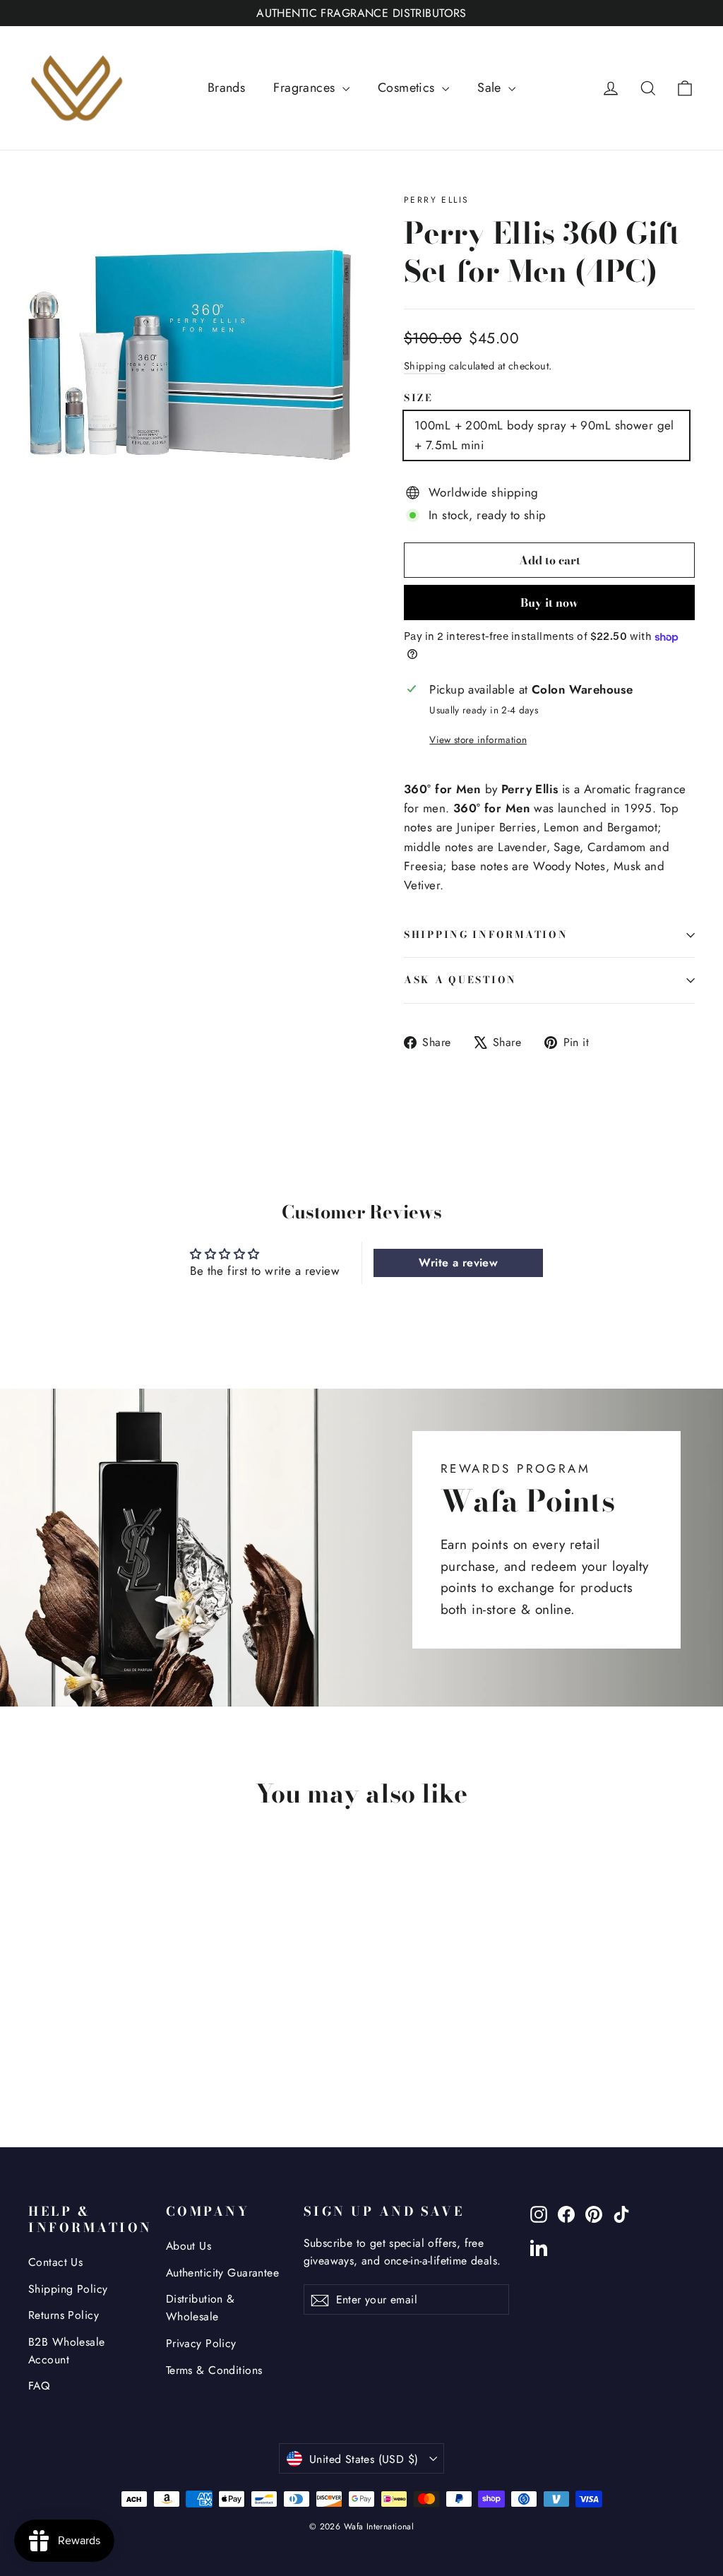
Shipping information (486, 934)
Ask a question (460, 980)
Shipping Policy (68, 2289)
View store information (478, 740)
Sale (491, 88)
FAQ (39, 2386)
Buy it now (549, 603)
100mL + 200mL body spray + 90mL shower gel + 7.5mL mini (544, 435)
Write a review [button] (458, 1263)
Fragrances (306, 88)
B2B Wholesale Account (67, 2351)
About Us (189, 2246)
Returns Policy (64, 2315)
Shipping (425, 366)
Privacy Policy (201, 2343)
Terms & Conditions (214, 2370)
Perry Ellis (436, 200)
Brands (227, 88)
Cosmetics (408, 88)
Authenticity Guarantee (222, 2273)
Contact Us (55, 2262)
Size (419, 398)
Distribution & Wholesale (201, 2308)
